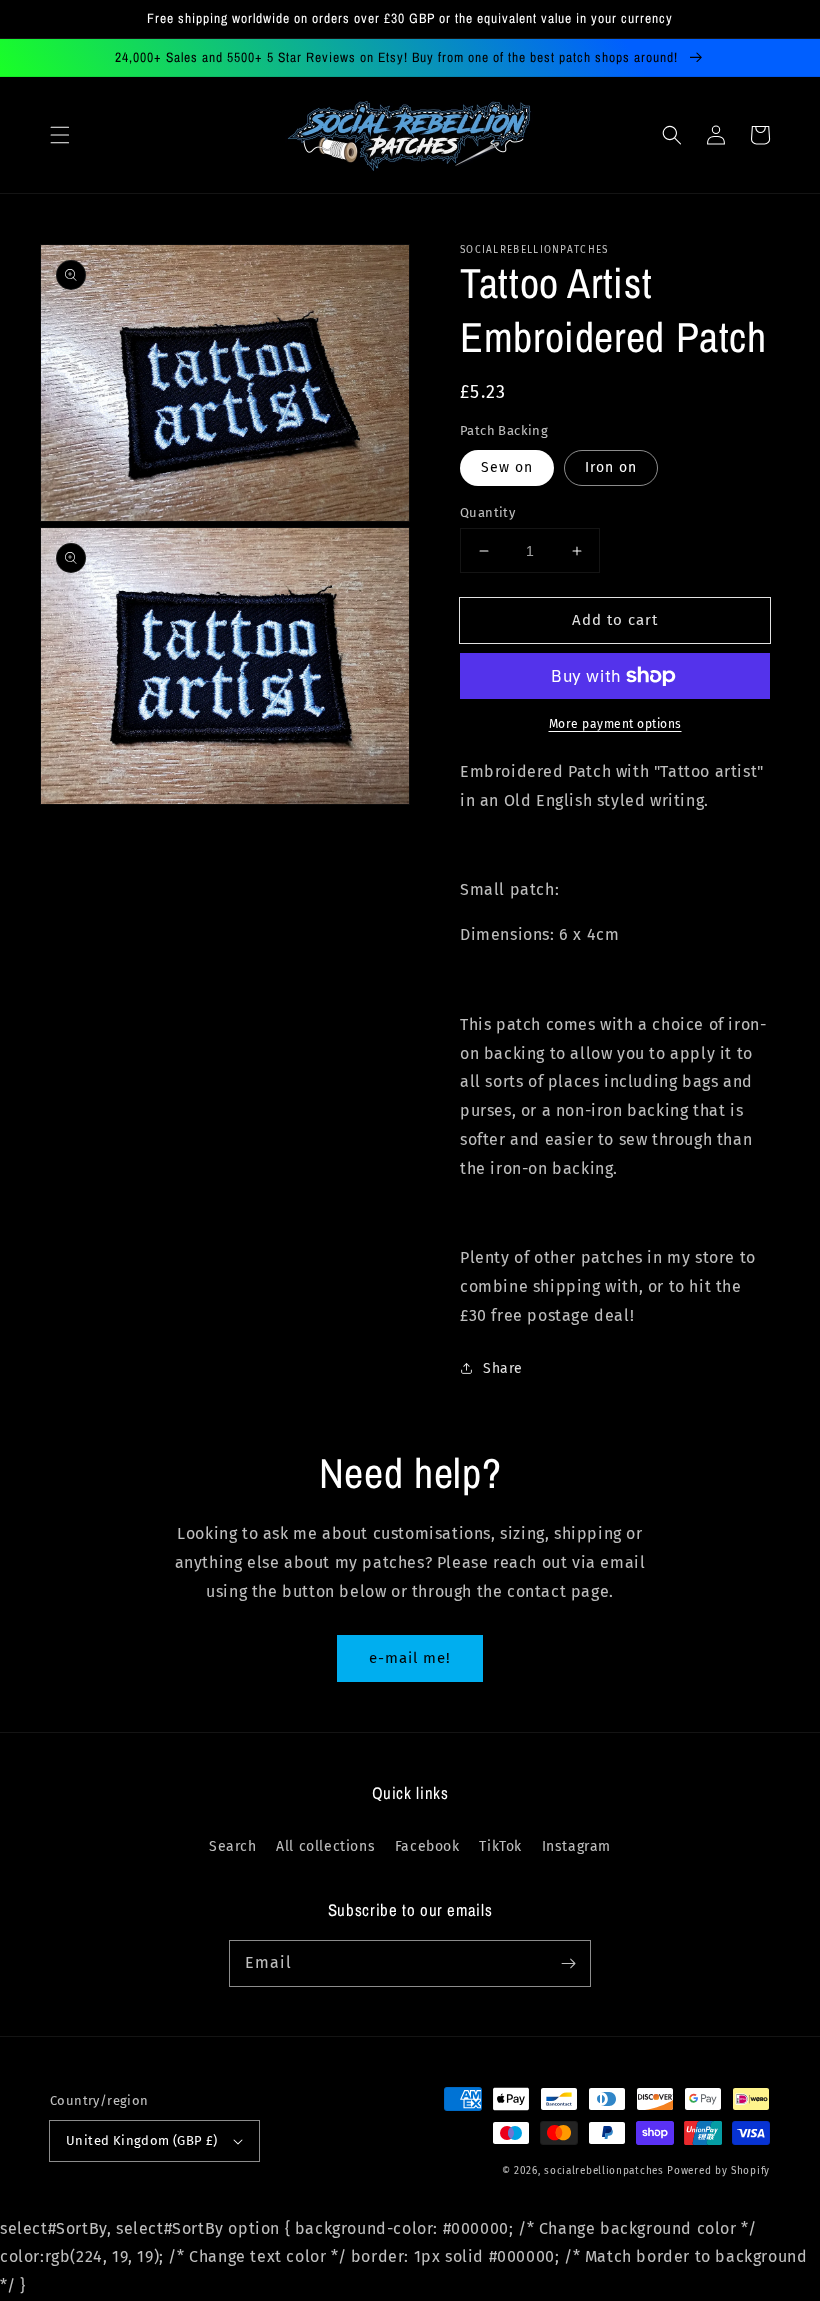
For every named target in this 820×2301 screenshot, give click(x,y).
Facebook (427, 1846)
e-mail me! (410, 1658)
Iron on (611, 467)
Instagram (576, 1846)
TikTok (500, 1846)
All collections (325, 1846)
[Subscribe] (568, 1963)
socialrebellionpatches (603, 2171)
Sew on (507, 467)
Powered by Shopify (718, 2171)
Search (233, 1846)
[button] (60, 135)
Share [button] (503, 1368)
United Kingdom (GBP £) (142, 2140)
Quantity (487, 512)
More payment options (615, 724)
